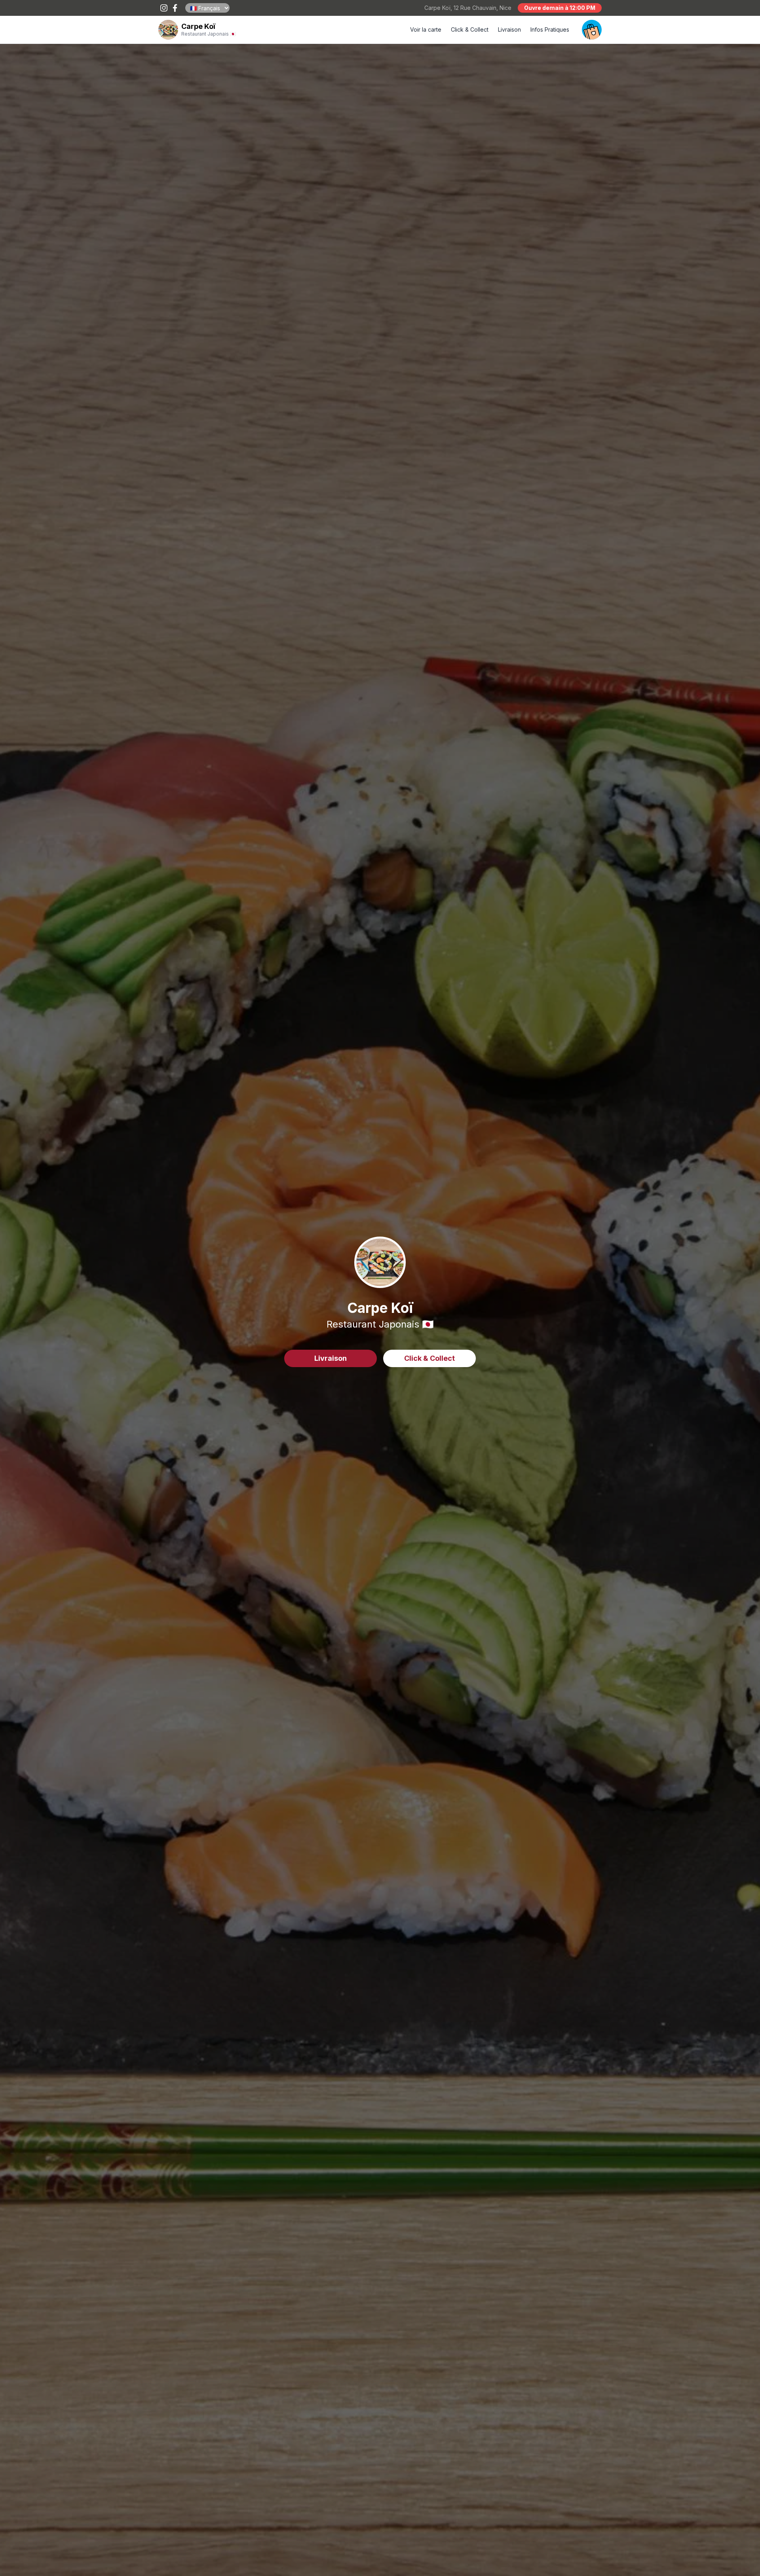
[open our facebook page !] (175, 8)
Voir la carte (426, 29)
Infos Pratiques (550, 29)
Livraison (509, 29)
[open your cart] (592, 30)
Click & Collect (470, 29)
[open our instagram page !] (164, 8)
